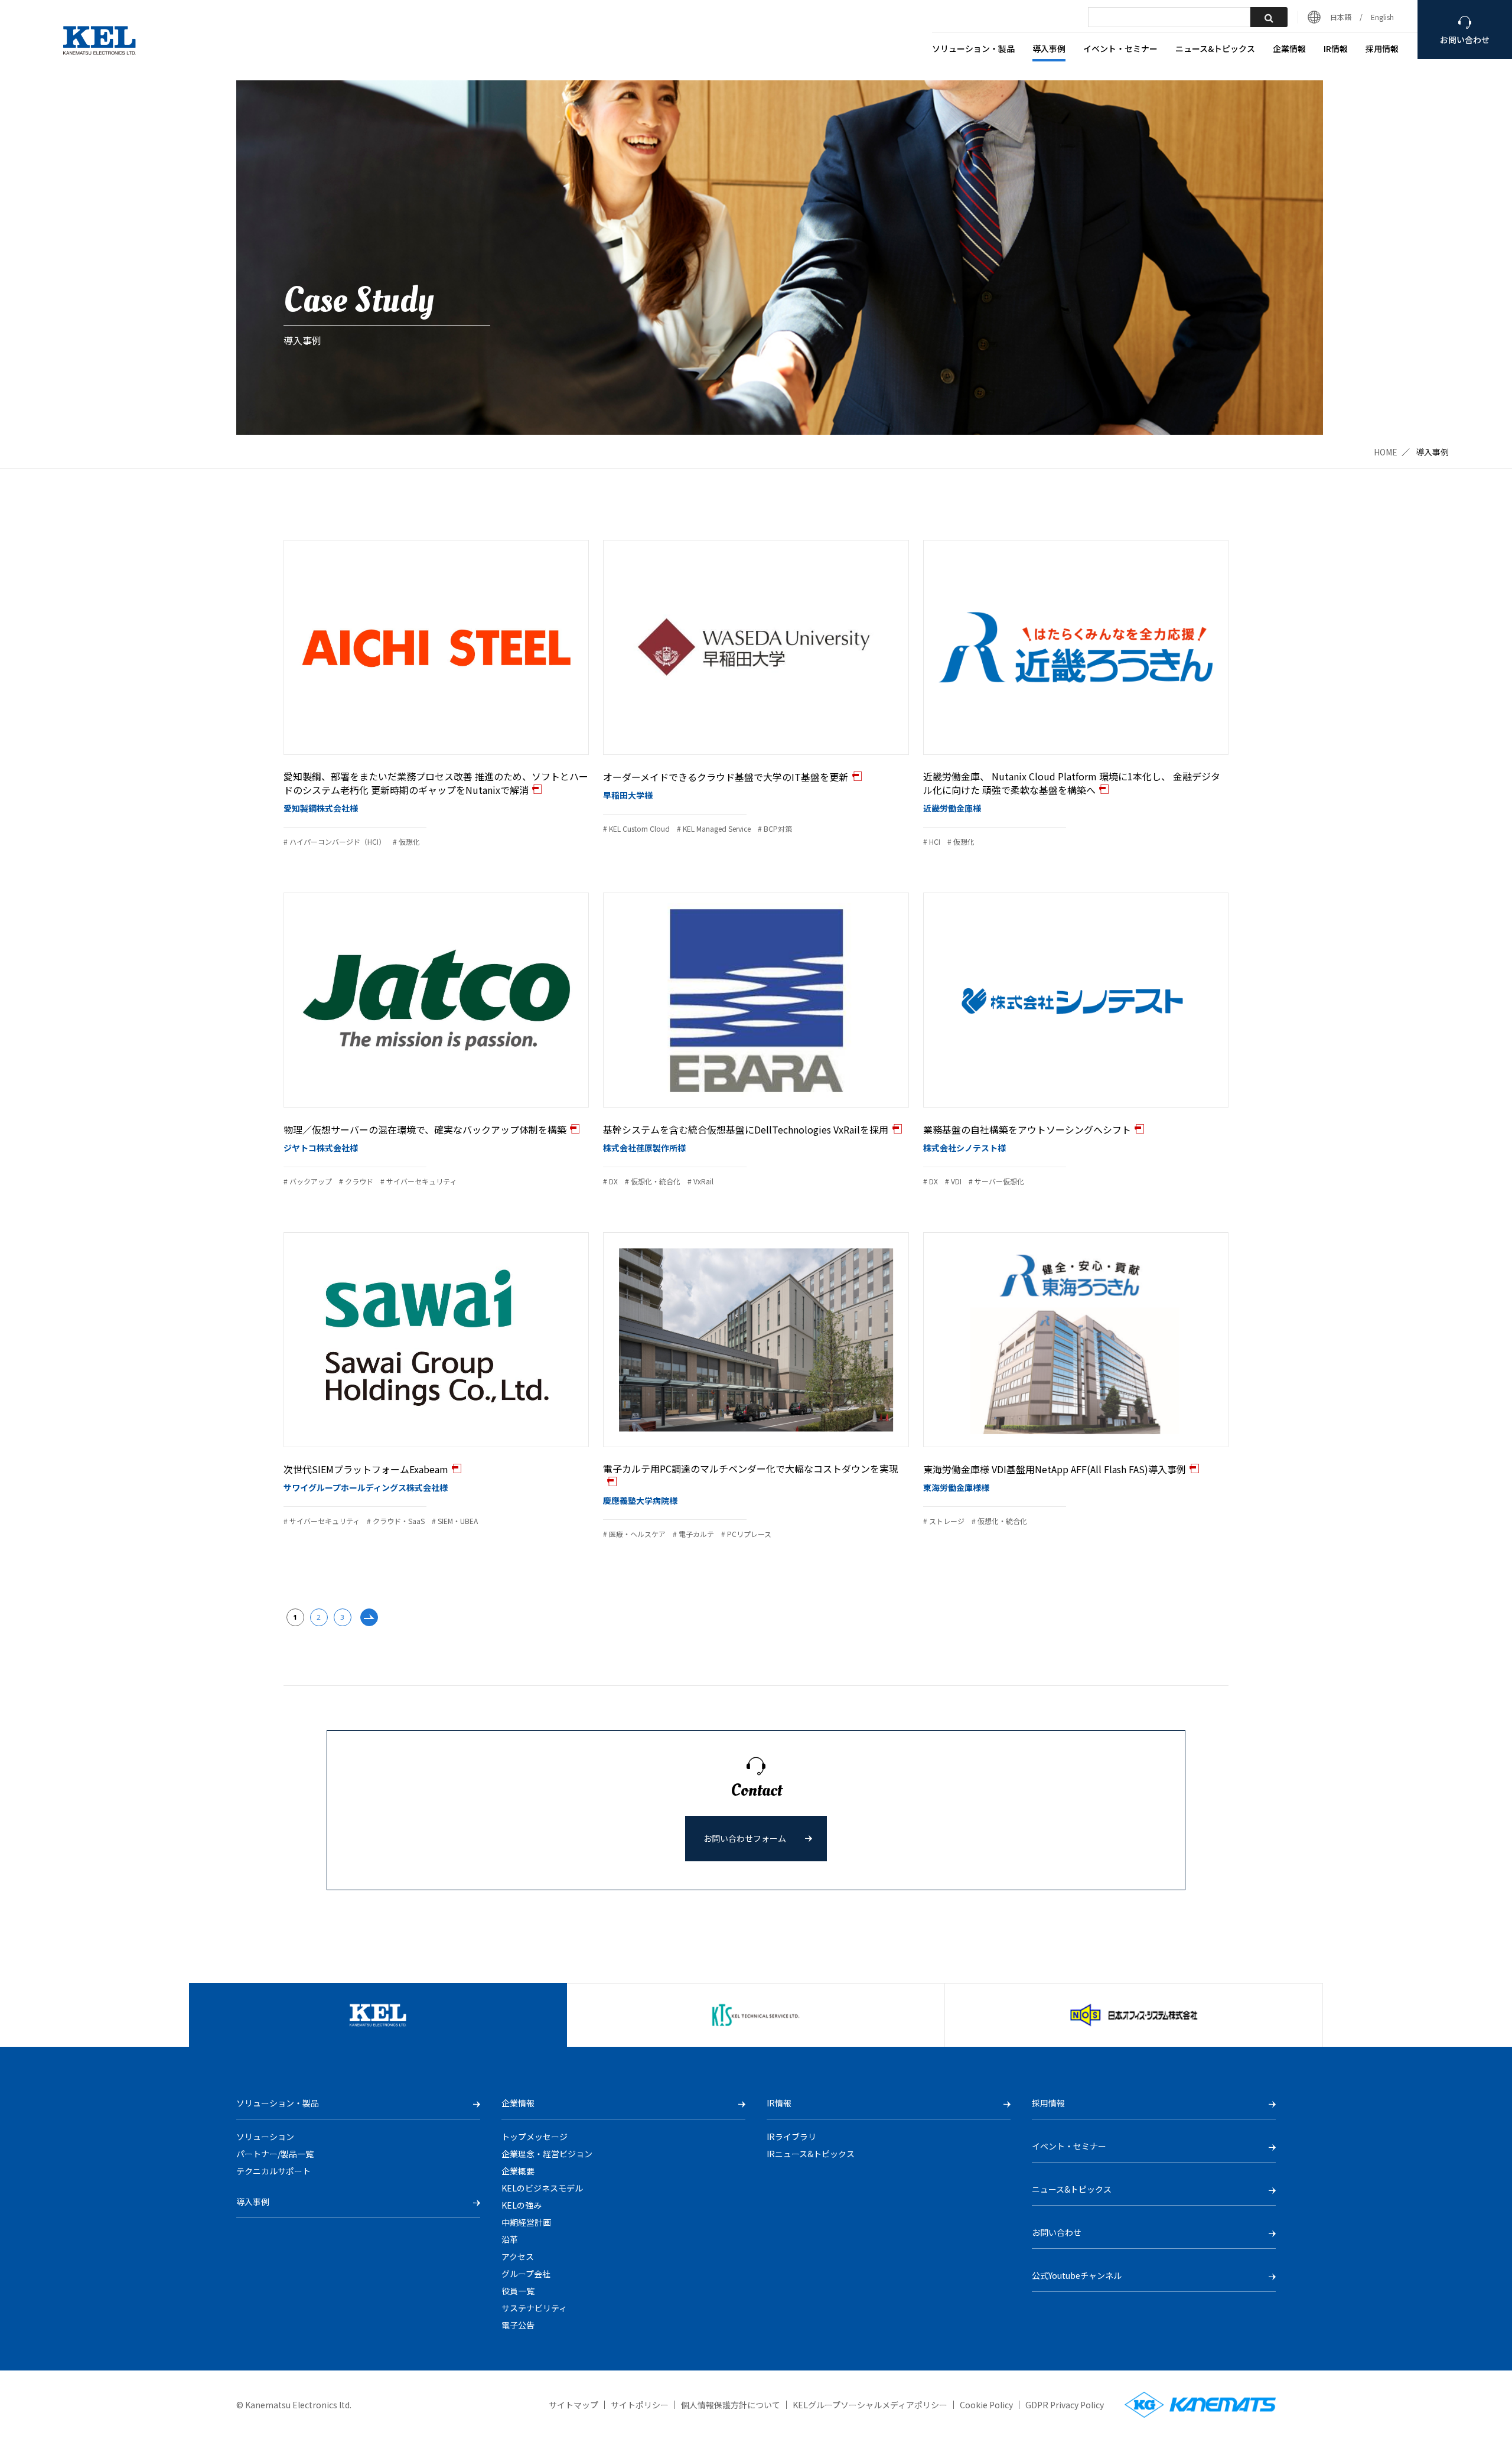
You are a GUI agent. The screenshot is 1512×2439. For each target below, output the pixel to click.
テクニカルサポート (273, 2171)
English (1382, 17)
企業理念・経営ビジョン (547, 2154)
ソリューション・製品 (973, 49)
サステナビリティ (534, 2308)
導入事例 (1049, 49)
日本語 (1341, 17)
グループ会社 (526, 2274)
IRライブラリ (791, 2137)
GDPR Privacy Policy (1065, 2405)
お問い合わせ (1057, 2232)
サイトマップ (573, 2405)
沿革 (510, 2239)
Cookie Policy (986, 2405)
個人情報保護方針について (731, 2405)
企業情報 (1289, 49)
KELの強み (522, 2205)
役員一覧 (518, 2291)
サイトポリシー (640, 2405)
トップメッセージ (535, 2137)
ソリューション (265, 2137)
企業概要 (518, 2171)
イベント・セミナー (1120, 49)
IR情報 (1336, 49)
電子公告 (518, 2325)
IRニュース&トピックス (811, 2154)
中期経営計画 (526, 2222)
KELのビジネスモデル (542, 2188)
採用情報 (1382, 49)
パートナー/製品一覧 (275, 2154)
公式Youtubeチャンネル (1077, 2275)
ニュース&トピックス (1215, 49)
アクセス (518, 2256)
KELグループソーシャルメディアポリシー (870, 2405)
